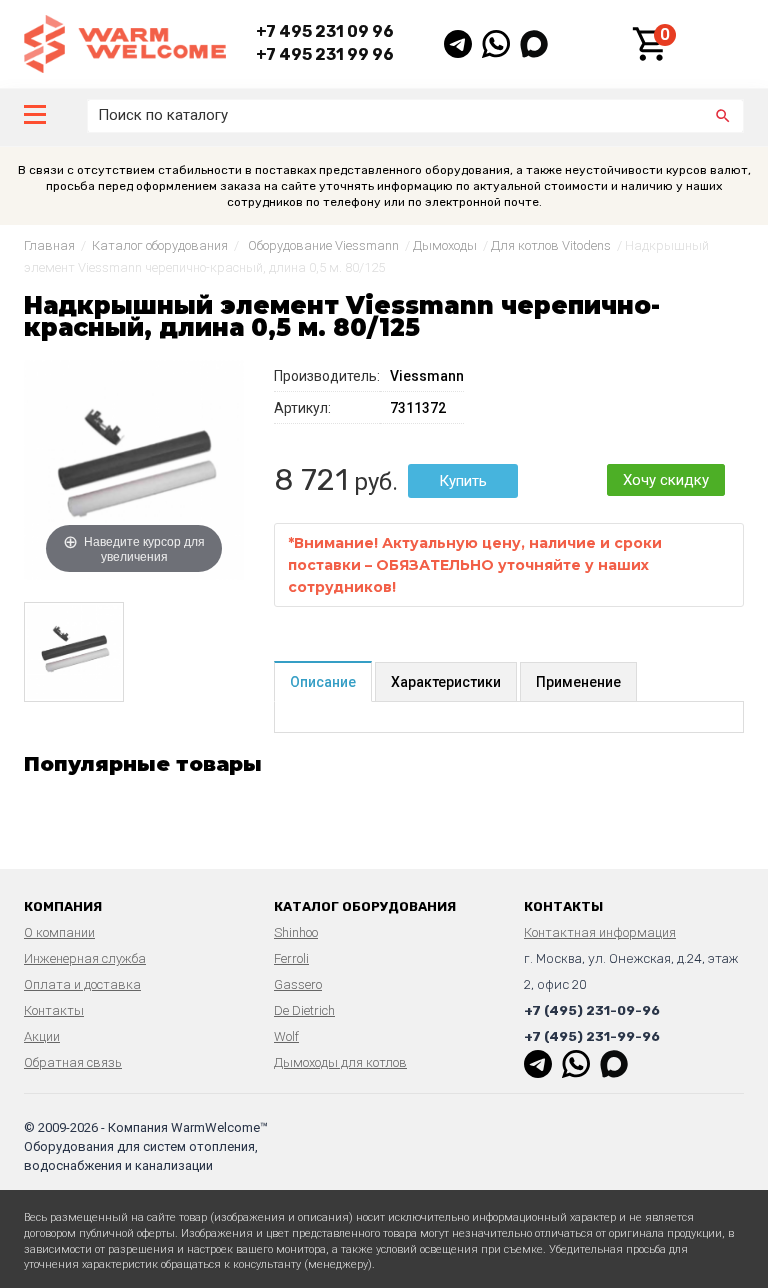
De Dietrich (304, 1010)
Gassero (298, 984)
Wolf (286, 1036)
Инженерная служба (85, 958)
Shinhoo (296, 932)
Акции (42, 1036)
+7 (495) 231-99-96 (592, 1036)
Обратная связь (73, 1062)
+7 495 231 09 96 (325, 31)
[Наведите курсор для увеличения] (134, 469)
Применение (578, 682)
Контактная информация (600, 932)
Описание (323, 682)
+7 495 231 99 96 (325, 54)
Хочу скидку (666, 480)
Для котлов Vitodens (551, 245)
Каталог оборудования (160, 245)
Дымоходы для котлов (340, 1062)
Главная (49, 245)
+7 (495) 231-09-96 (592, 1010)
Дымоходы (445, 245)
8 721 (311, 480)
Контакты (54, 1010)
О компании (59, 932)
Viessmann (427, 376)
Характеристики (446, 682)
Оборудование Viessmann (323, 245)
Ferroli (291, 958)
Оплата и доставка (82, 984)
